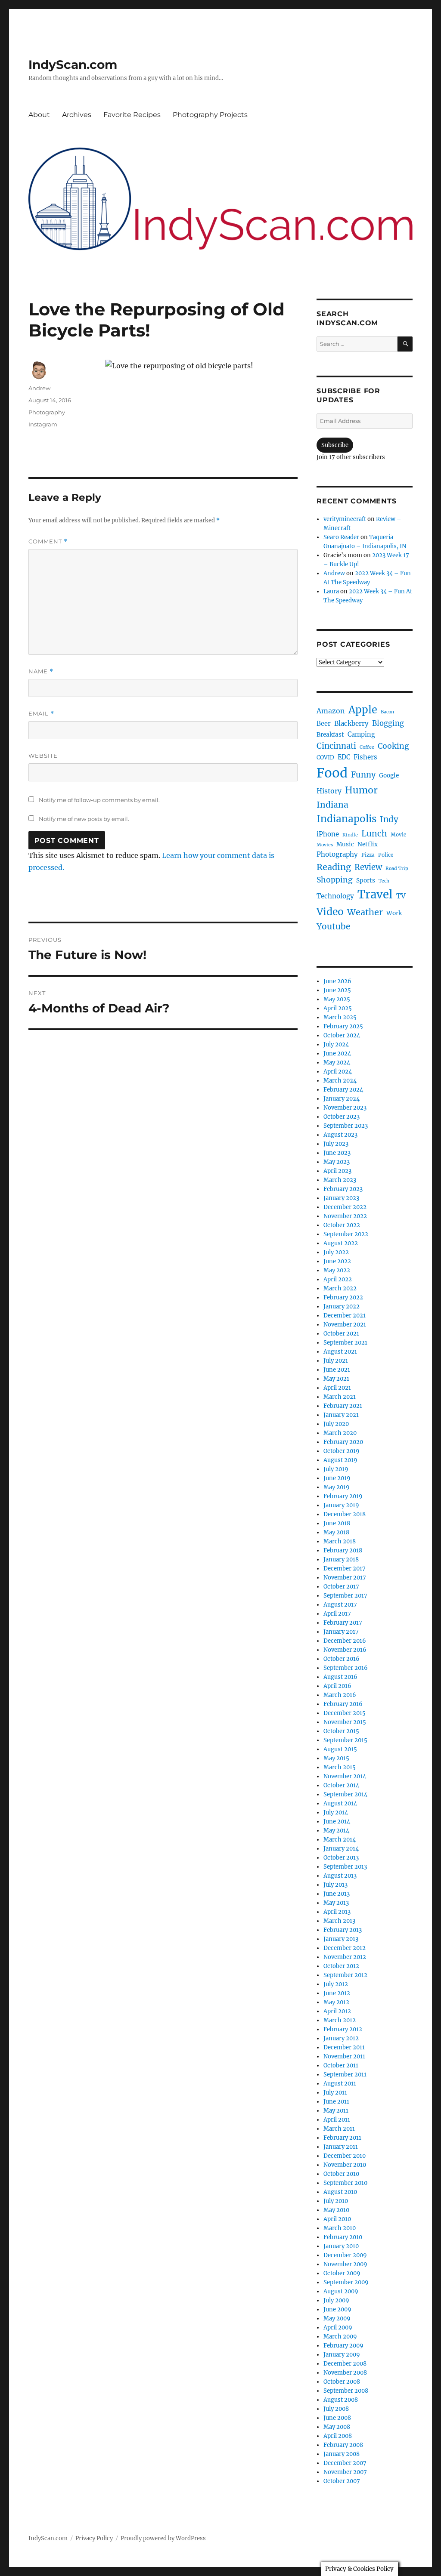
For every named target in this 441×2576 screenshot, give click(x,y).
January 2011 (341, 2147)
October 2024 (342, 1035)
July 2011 (335, 2093)
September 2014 (345, 1794)
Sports (366, 881)
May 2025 (337, 999)
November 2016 (345, 1650)
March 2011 (339, 2129)
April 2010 (337, 2219)
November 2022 (345, 1216)
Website (43, 756)
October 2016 (342, 1659)
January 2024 (342, 1099)
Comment (48, 541)
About (39, 115)
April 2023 (337, 1171)
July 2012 (336, 1984)
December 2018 (345, 1514)
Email (41, 714)
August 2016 (340, 1677)
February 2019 (343, 1496)
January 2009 (342, 2355)
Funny (363, 775)
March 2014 (340, 1840)
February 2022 (343, 1297)
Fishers (365, 757)
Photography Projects (210, 115)
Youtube (333, 926)
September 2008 (346, 2391)
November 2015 (345, 1722)
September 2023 (346, 1126)
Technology (335, 896)
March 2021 (340, 1397)
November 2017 (345, 1578)
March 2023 (340, 1180)
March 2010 (340, 2228)
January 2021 (341, 1415)
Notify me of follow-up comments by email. (99, 800)
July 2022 (336, 1252)
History (329, 791)
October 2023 (342, 1117)
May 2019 (337, 1487)
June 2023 (337, 1153)
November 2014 (345, 1776)
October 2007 (342, 2481)
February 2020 (343, 1442)
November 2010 (345, 2165)
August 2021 (340, 1352)
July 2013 (335, 1885)
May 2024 (337, 1063)
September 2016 (346, 1668)
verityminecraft (345, 519)
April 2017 (337, 1614)
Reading (334, 867)
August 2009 (341, 2291)
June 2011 (336, 2102)
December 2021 (345, 1316)
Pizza (368, 855)
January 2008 (342, 2454)
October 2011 (341, 2065)
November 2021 (345, 1325)
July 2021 (336, 1361)
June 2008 (337, 2418)
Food (332, 773)
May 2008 (337, 2427)
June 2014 (337, 1822)
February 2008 (343, 2445)
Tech (384, 881)
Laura (331, 591)
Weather (365, 912)
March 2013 (339, 1921)
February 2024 (343, 1090)
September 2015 (345, 1740)
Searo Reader (341, 537)
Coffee (367, 747)
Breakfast (330, 735)
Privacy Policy (94, 2538)
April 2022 (338, 1279)
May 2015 (336, 1758)
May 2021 (336, 1379)
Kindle (350, 835)
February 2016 (343, 1704)
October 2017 (341, 1587)
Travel (375, 895)
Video (330, 912)
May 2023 (337, 1162)
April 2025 (338, 1008)
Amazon (331, 711)
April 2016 (337, 1686)
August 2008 (341, 2400)
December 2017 (345, 1569)
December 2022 (345, 1207)
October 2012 (341, 1966)
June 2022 (337, 1261)
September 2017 (345, 1596)
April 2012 (337, 2011)
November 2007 (345, 2472)
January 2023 (341, 1198)
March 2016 (340, 1695)
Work (394, 913)
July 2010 (336, 2201)
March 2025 (340, 1017)
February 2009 (343, 2346)
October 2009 (342, 2273)
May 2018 (336, 1532)
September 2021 (345, 1343)
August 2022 (341, 1243)
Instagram (43, 424)
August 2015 (340, 1749)
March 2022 (340, 1288)
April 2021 (337, 1388)
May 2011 (336, 2111)
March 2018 (340, 1541)
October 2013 (341, 1858)
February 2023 (343, 1189)
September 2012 (345, 1975)
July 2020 (336, 1424)
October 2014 (341, 1785)
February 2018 (343, 1550)
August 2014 (340, 1803)
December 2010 (345, 2156)
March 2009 (340, 2337)
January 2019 (341, 1505)
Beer (324, 724)
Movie (398, 835)
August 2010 (340, 2192)
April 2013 (337, 1912)
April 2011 (337, 2120)
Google (389, 776)
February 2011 (342, 2138)
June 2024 (337, 1054)
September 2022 (346, 1234)
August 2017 (340, 1605)
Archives (77, 115)
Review (368, 867)
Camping (361, 734)
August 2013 (340, 1876)
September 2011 (345, 2075)
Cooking (393, 746)
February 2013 (343, 1930)
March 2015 (340, 1767)
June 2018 (337, 1523)
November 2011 (344, 2056)
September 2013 (345, 1867)
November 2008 (345, 2373)
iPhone (328, 834)
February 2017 (343, 1623)
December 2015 (345, 1713)
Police (386, 855)
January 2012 (341, 2038)
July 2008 (336, 2409)
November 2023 (345, 1108)
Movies (325, 845)
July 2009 (336, 2300)
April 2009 (338, 2328)
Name (41, 671)
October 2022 (342, 1225)
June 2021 (337, 1370)
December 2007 (345, 2463)
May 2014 (336, 1831)
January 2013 (341, 1939)
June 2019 (337, 1478)
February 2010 (343, 2237)
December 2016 (345, 1641)
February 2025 (343, 1026)
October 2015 (341, 1731)
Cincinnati (336, 746)
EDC (344, 757)
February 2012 (343, 2029)
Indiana (332, 805)
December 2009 (345, 2255)
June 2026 (337, 981)
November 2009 (345, 2264)
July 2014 (336, 1812)
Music (345, 844)
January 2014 (341, 1849)
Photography (47, 412)
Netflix (368, 844)
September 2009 (346, 2282)
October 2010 (341, 2174)
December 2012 (345, 1948)
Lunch (374, 833)
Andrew (39, 388)
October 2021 (341, 1334)
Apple (363, 710)
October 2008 (342, 2382)
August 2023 (340, 1135)
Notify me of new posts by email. (84, 819)
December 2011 (344, 2047)
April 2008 (338, 2436)
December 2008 (345, 2364)
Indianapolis (346, 819)
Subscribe (335, 445)
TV (401, 896)
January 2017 (341, 1632)
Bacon (387, 712)
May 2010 (336, 2210)
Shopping (335, 880)
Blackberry (351, 723)
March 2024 (340, 1081)
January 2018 (341, 1559)
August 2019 (340, 1460)
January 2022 (342, 1307)
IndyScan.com (73, 65)
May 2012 (336, 2002)
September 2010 (345, 2183)
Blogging (388, 723)
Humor (361, 790)
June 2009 (337, 2309)
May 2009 (337, 2318)
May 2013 (336, 1903)
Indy (389, 819)
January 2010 (341, 2246)
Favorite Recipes (132, 115)
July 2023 (336, 1144)
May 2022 (337, 1270)
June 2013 (337, 1894)
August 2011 (340, 2084)
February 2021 (343, 1406)
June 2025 (337, 990)
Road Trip (397, 868)
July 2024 (336, 1044)
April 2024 (338, 1072)
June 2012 (337, 1993)
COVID (325, 757)
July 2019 (336, 1469)
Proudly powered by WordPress (163, 2538)
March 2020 (340, 1433)
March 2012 (340, 2020)
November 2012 (345, 1957)
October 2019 (342, 1451)
